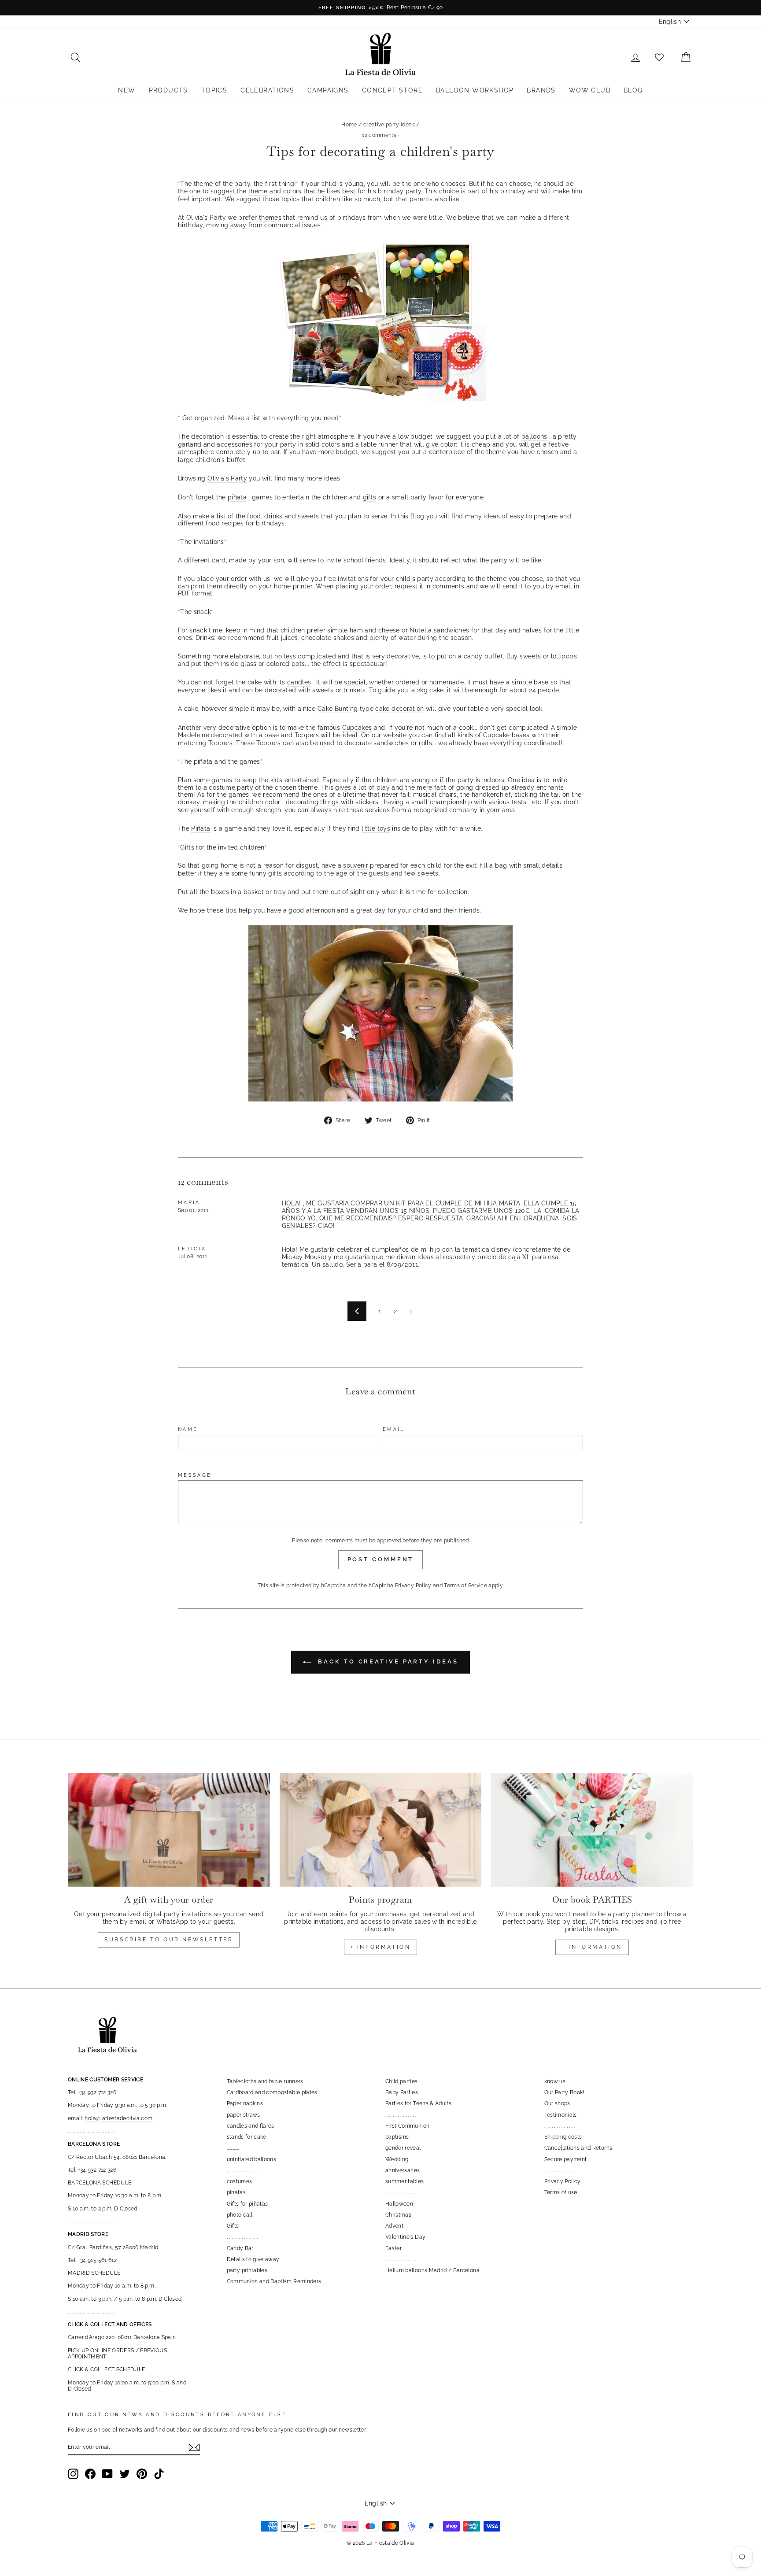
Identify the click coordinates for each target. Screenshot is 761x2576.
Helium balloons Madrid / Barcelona (432, 2270)
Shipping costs (563, 2137)
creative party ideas (389, 125)
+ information (381, 1947)
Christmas (398, 2215)
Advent (394, 2226)
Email (394, 1429)
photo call (240, 2215)
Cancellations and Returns (578, 2148)
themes (270, 218)
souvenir (356, 865)
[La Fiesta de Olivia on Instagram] (73, 2474)
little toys (376, 828)
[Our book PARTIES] (592, 1830)
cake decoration (399, 709)
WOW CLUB (590, 90)
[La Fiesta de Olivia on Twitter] (125, 2474)
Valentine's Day (405, 2237)
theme (258, 191)
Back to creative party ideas (386, 1661)
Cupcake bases (506, 735)
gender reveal (403, 2148)
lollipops (564, 656)
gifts (370, 497)
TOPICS (214, 90)
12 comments (380, 135)
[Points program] (381, 1830)
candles (299, 682)
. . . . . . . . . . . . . (242, 2170)
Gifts (233, 2226)
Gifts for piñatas (248, 2204)
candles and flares (251, 2126)
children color (260, 802)
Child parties (402, 2081)
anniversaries (403, 2170)
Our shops (557, 2103)
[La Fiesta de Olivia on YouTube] (107, 2474)
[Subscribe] (194, 2447)
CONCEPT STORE (392, 90)
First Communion (407, 2126)
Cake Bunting (338, 709)
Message (195, 1475)
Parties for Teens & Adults (418, 2103)
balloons (534, 436)
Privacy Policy (413, 1586)
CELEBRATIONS (267, 90)
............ (233, 2148)
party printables (247, 2270)
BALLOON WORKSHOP (475, 90)
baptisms (397, 2137)
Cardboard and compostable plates (272, 2092)
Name (188, 1429)
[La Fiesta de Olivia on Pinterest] (142, 2474)
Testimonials (561, 2115)
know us (555, 2081)
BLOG (633, 90)
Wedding (397, 2159)
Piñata (201, 828)
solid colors (323, 444)
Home (349, 125)
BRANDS (541, 90)
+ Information (592, 1947)
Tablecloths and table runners (265, 2081)
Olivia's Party (227, 478)
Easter (393, 2248)
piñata (237, 497)
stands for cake (247, 2137)
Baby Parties (402, 2092)
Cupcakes (357, 728)
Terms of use (561, 2192)
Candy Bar (240, 2248)
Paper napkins (245, 2103)
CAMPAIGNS (328, 90)
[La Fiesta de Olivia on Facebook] (90, 2474)
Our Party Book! (564, 2092)
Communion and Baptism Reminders (274, 2281)
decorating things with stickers (332, 802)
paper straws (244, 2115)
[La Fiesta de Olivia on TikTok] (159, 2474)
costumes (240, 2181)
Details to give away (253, 2259)
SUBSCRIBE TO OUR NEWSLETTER (169, 1940)
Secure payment (566, 2159)
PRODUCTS (168, 90)
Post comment (381, 1559)
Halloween (399, 2204)
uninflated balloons (252, 2159)
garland (190, 444)
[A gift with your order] (169, 1830)
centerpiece (447, 452)
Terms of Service (465, 1586)
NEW (127, 90)
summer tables (405, 2181)
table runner (379, 444)
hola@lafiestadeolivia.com (118, 2118)
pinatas (236, 2192)
